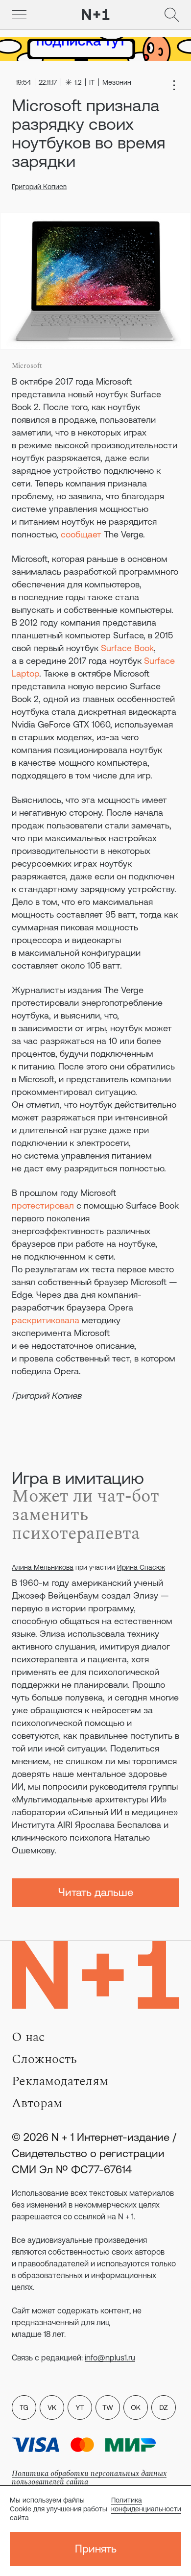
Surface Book (127, 648)
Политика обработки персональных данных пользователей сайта (89, 2478)
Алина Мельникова (43, 1567)
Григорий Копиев (39, 187)
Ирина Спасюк (141, 1567)
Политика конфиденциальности (146, 2504)
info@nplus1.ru (110, 2357)
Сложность (44, 2059)
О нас (28, 2037)
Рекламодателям (60, 2081)
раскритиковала (46, 1320)
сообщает (81, 534)
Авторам (37, 2103)
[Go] (19, 15)
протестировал (43, 1205)
